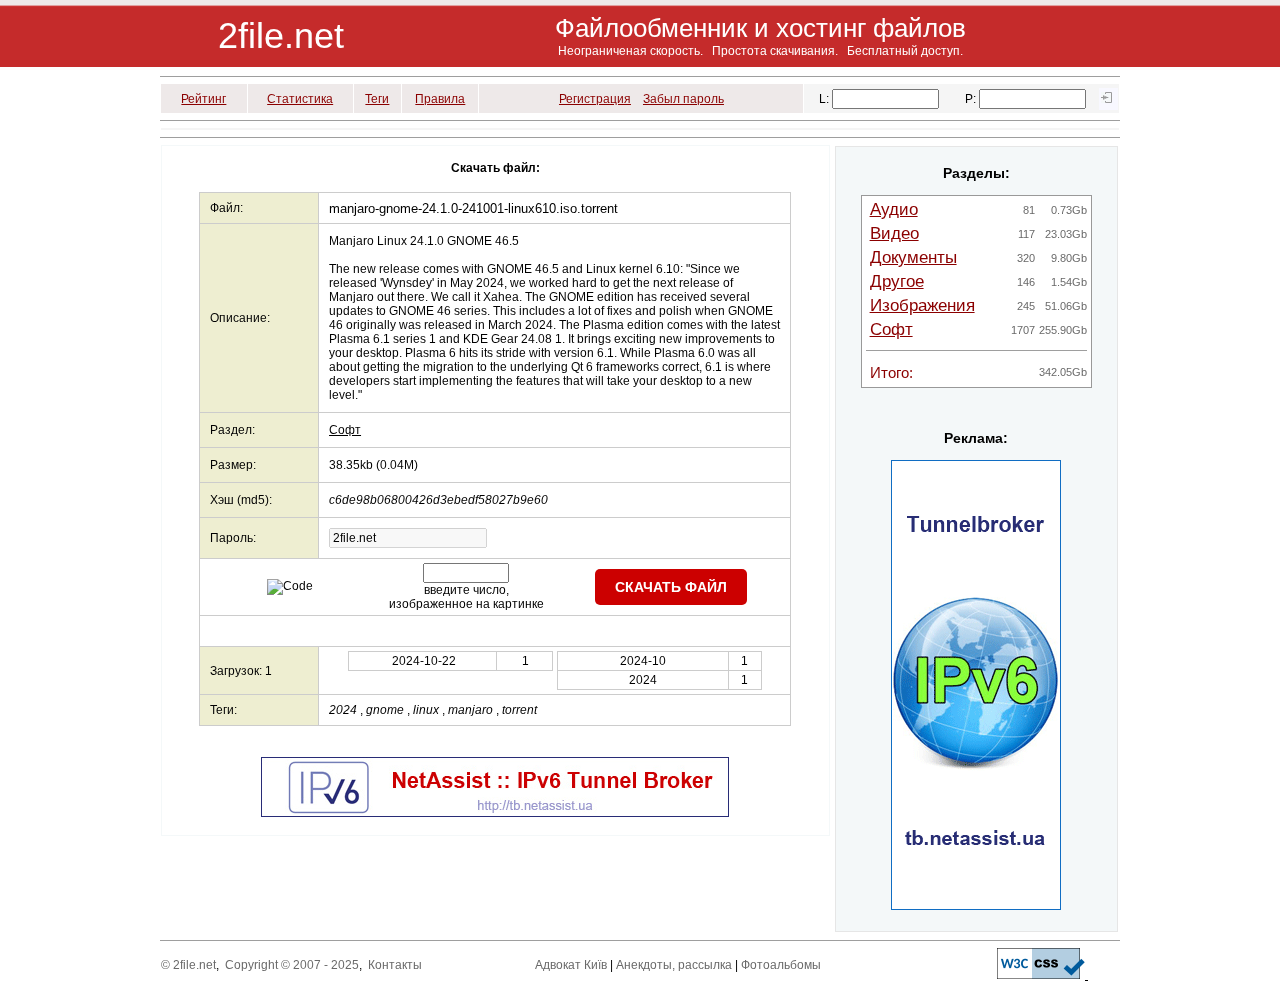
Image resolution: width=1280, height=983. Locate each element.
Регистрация (595, 99)
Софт (345, 430)
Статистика (300, 99)
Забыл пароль (683, 99)
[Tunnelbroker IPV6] (495, 813)
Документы (913, 257)
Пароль (231, 538)
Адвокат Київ (571, 965)
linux (426, 710)
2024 (343, 710)
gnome (385, 710)
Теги (377, 99)
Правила (440, 99)
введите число (465, 590)
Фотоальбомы (781, 965)
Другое (897, 281)
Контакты (395, 965)
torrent (519, 710)
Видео (894, 233)
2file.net (281, 35)
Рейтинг (203, 99)
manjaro (470, 710)
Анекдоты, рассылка (674, 965)
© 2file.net (188, 965)
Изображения (922, 305)
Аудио (894, 209)
